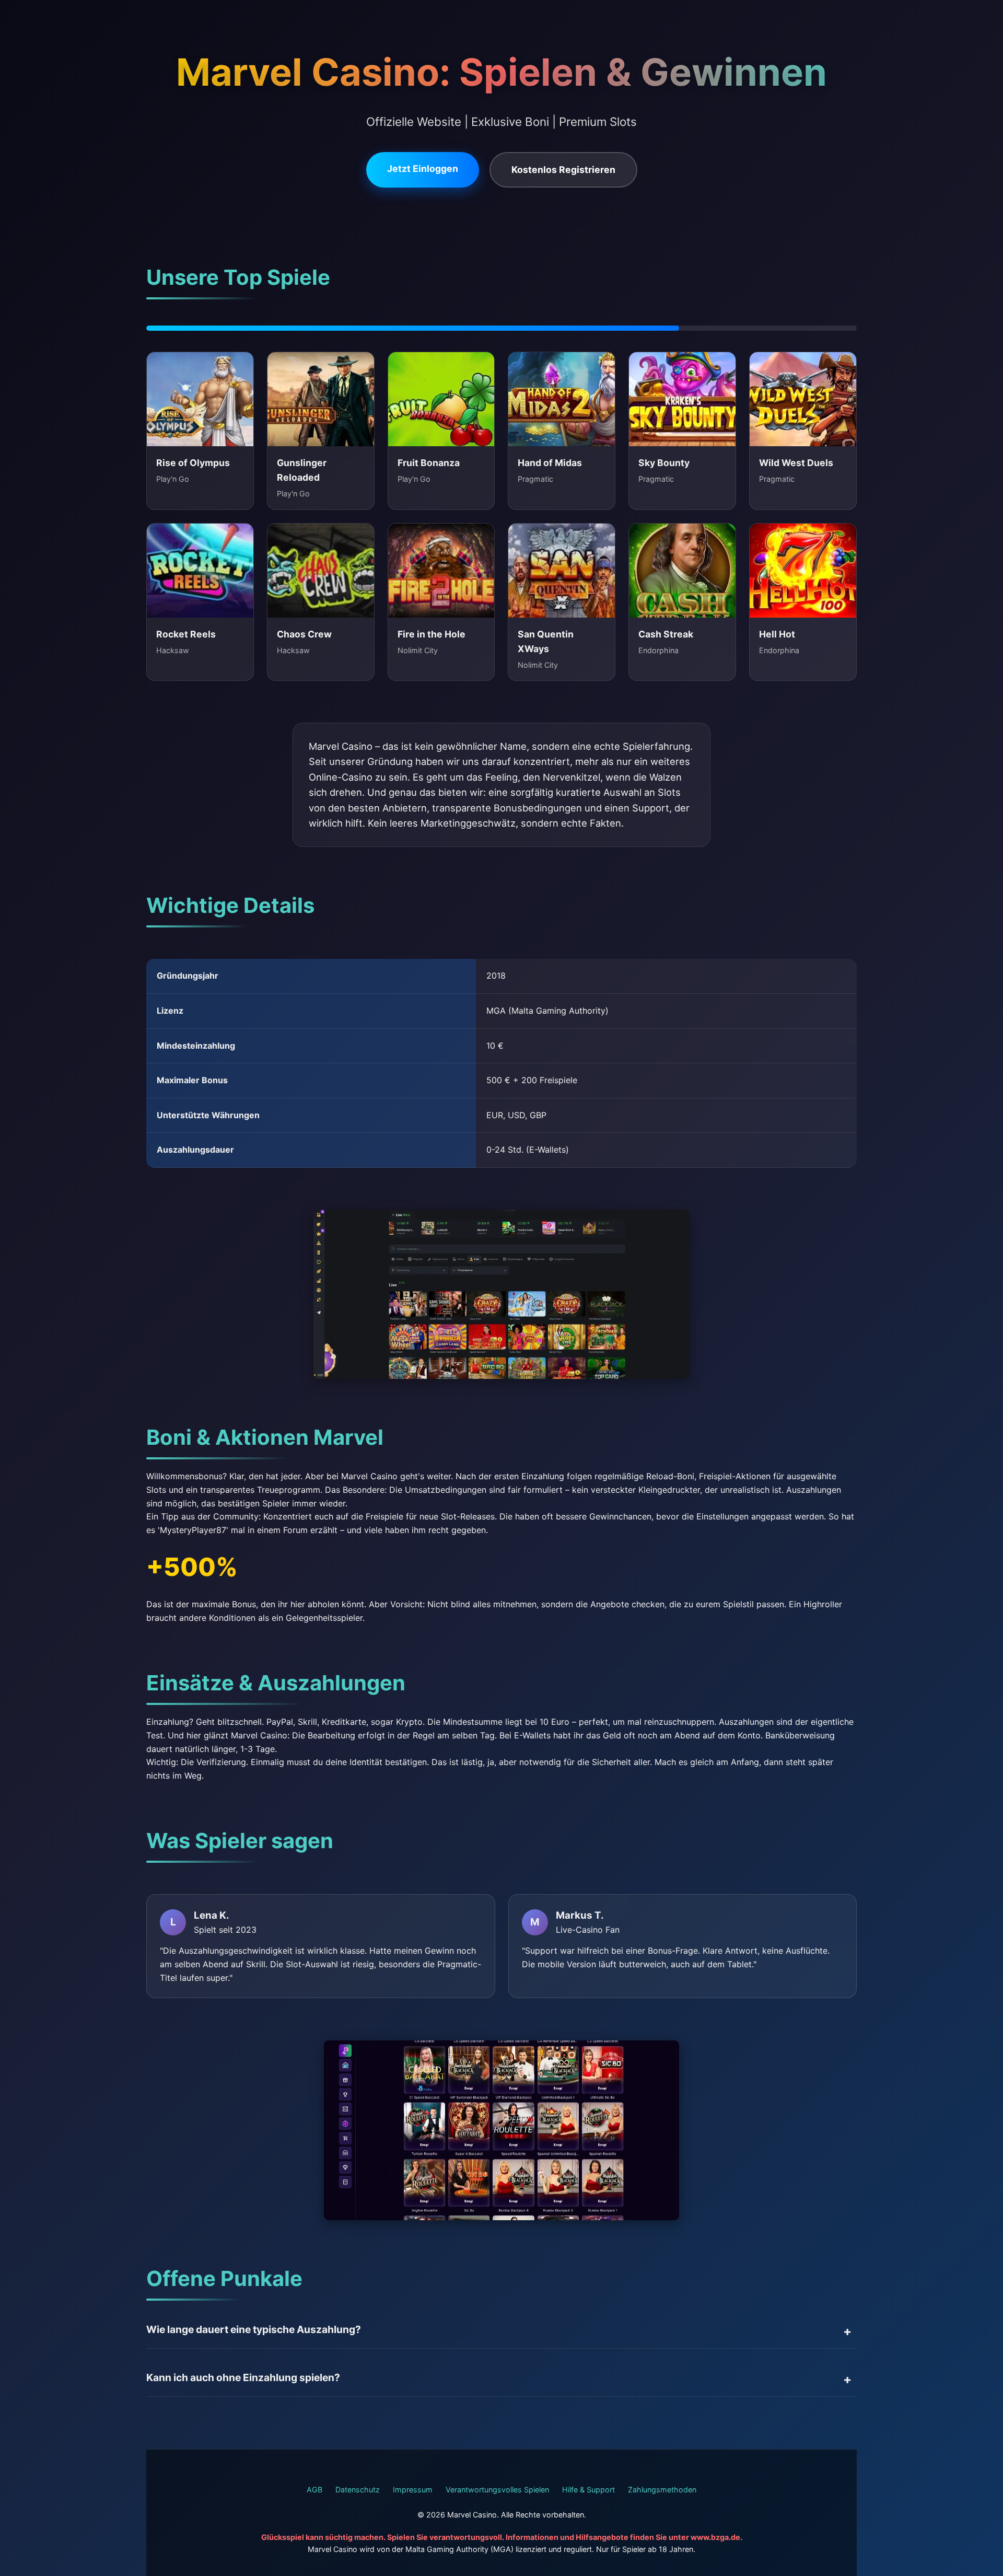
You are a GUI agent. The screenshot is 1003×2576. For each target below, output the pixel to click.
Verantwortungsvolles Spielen (497, 2490)
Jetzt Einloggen (423, 169)
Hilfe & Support (588, 2490)
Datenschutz (358, 2490)
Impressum (413, 2490)
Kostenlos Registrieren (563, 170)
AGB (314, 2490)
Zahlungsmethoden (662, 2490)
